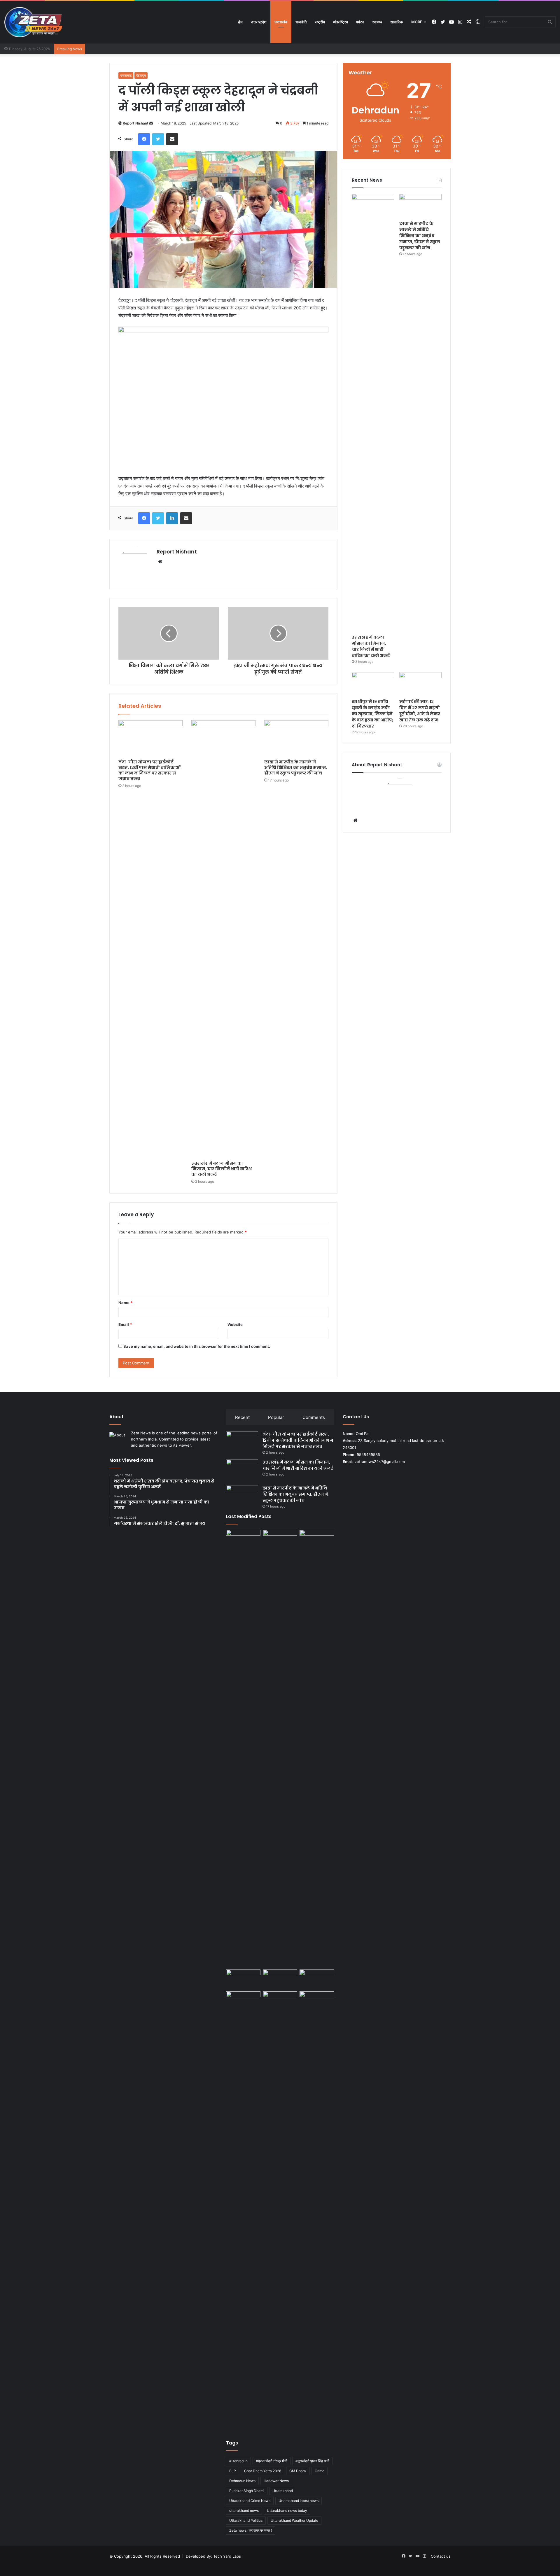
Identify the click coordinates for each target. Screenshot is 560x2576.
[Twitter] (158, 139)
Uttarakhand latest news (299, 2501)
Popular (276, 1417)
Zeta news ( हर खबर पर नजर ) (251, 2530)
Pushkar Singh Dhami (247, 2491)
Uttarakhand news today (287, 2511)
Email (125, 1324)
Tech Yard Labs (227, 2556)
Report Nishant (136, 123)
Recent (242, 1417)
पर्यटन (360, 22)
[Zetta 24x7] (34, 22)
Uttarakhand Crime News (250, 2501)
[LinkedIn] (172, 518)
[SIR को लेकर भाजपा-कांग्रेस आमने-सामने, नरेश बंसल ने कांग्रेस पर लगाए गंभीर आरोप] (317, 1979)
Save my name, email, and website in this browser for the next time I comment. (197, 1346)
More (417, 22)
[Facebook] (144, 139)
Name (125, 1303)
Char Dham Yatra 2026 (263, 2471)
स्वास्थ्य (377, 22)
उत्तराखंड (281, 22)
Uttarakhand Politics (246, 2520)
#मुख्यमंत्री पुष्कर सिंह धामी (312, 2461)
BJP (233, 2471)
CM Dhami (298, 2471)
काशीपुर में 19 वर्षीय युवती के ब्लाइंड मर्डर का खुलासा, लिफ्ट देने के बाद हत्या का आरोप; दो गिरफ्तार (372, 714)
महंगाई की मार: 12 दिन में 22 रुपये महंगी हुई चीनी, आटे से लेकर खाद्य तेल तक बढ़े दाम (420, 711)
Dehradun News (242, 2481)
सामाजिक (397, 22)
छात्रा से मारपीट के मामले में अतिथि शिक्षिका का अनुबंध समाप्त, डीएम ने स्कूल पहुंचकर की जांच (296, 767)
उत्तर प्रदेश (259, 22)
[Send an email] (151, 123)
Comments (314, 1417)
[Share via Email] (172, 139)
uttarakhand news (244, 2511)
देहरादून (141, 75)
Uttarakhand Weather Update (294, 2520)
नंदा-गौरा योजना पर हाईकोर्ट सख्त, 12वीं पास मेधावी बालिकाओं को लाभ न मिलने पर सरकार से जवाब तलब (149, 770)
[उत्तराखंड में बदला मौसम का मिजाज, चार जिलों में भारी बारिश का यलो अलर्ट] (223, 939)
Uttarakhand (283, 2491)
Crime (320, 2471)
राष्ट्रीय (320, 22)
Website (235, 1324)
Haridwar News (276, 2481)
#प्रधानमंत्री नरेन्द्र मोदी (272, 2461)
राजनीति (301, 22)
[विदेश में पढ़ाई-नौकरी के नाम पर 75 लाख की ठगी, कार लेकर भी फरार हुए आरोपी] (280, 2210)
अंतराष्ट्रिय (341, 22)
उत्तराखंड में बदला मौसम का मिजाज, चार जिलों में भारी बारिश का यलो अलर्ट (222, 1169)
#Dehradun (238, 2461)
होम (240, 22)
